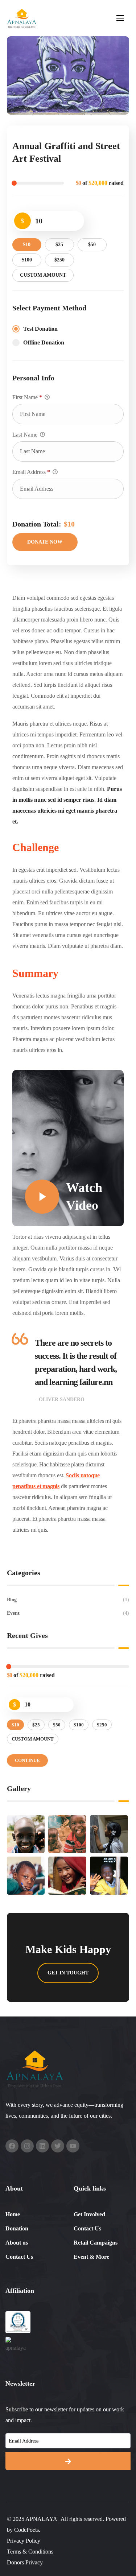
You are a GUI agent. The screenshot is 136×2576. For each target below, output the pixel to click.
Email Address (31, 472)
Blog (68, 1600)
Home (13, 2214)
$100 (27, 260)
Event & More (91, 2257)
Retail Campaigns (96, 2243)
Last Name (26, 435)
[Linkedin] (42, 2146)
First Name (27, 397)
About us (17, 2243)
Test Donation (40, 329)
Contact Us (19, 2257)
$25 (59, 245)
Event (68, 1613)
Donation (17, 2228)
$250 (59, 260)
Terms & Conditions (30, 2552)
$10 (27, 245)
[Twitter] (58, 2146)
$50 (92, 245)
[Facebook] (12, 2146)
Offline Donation (44, 342)
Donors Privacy (25, 2562)
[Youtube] (73, 2146)
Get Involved (89, 2214)
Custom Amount (43, 275)
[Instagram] (27, 2146)
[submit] (68, 2461)
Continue (27, 1760)
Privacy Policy (24, 2541)
